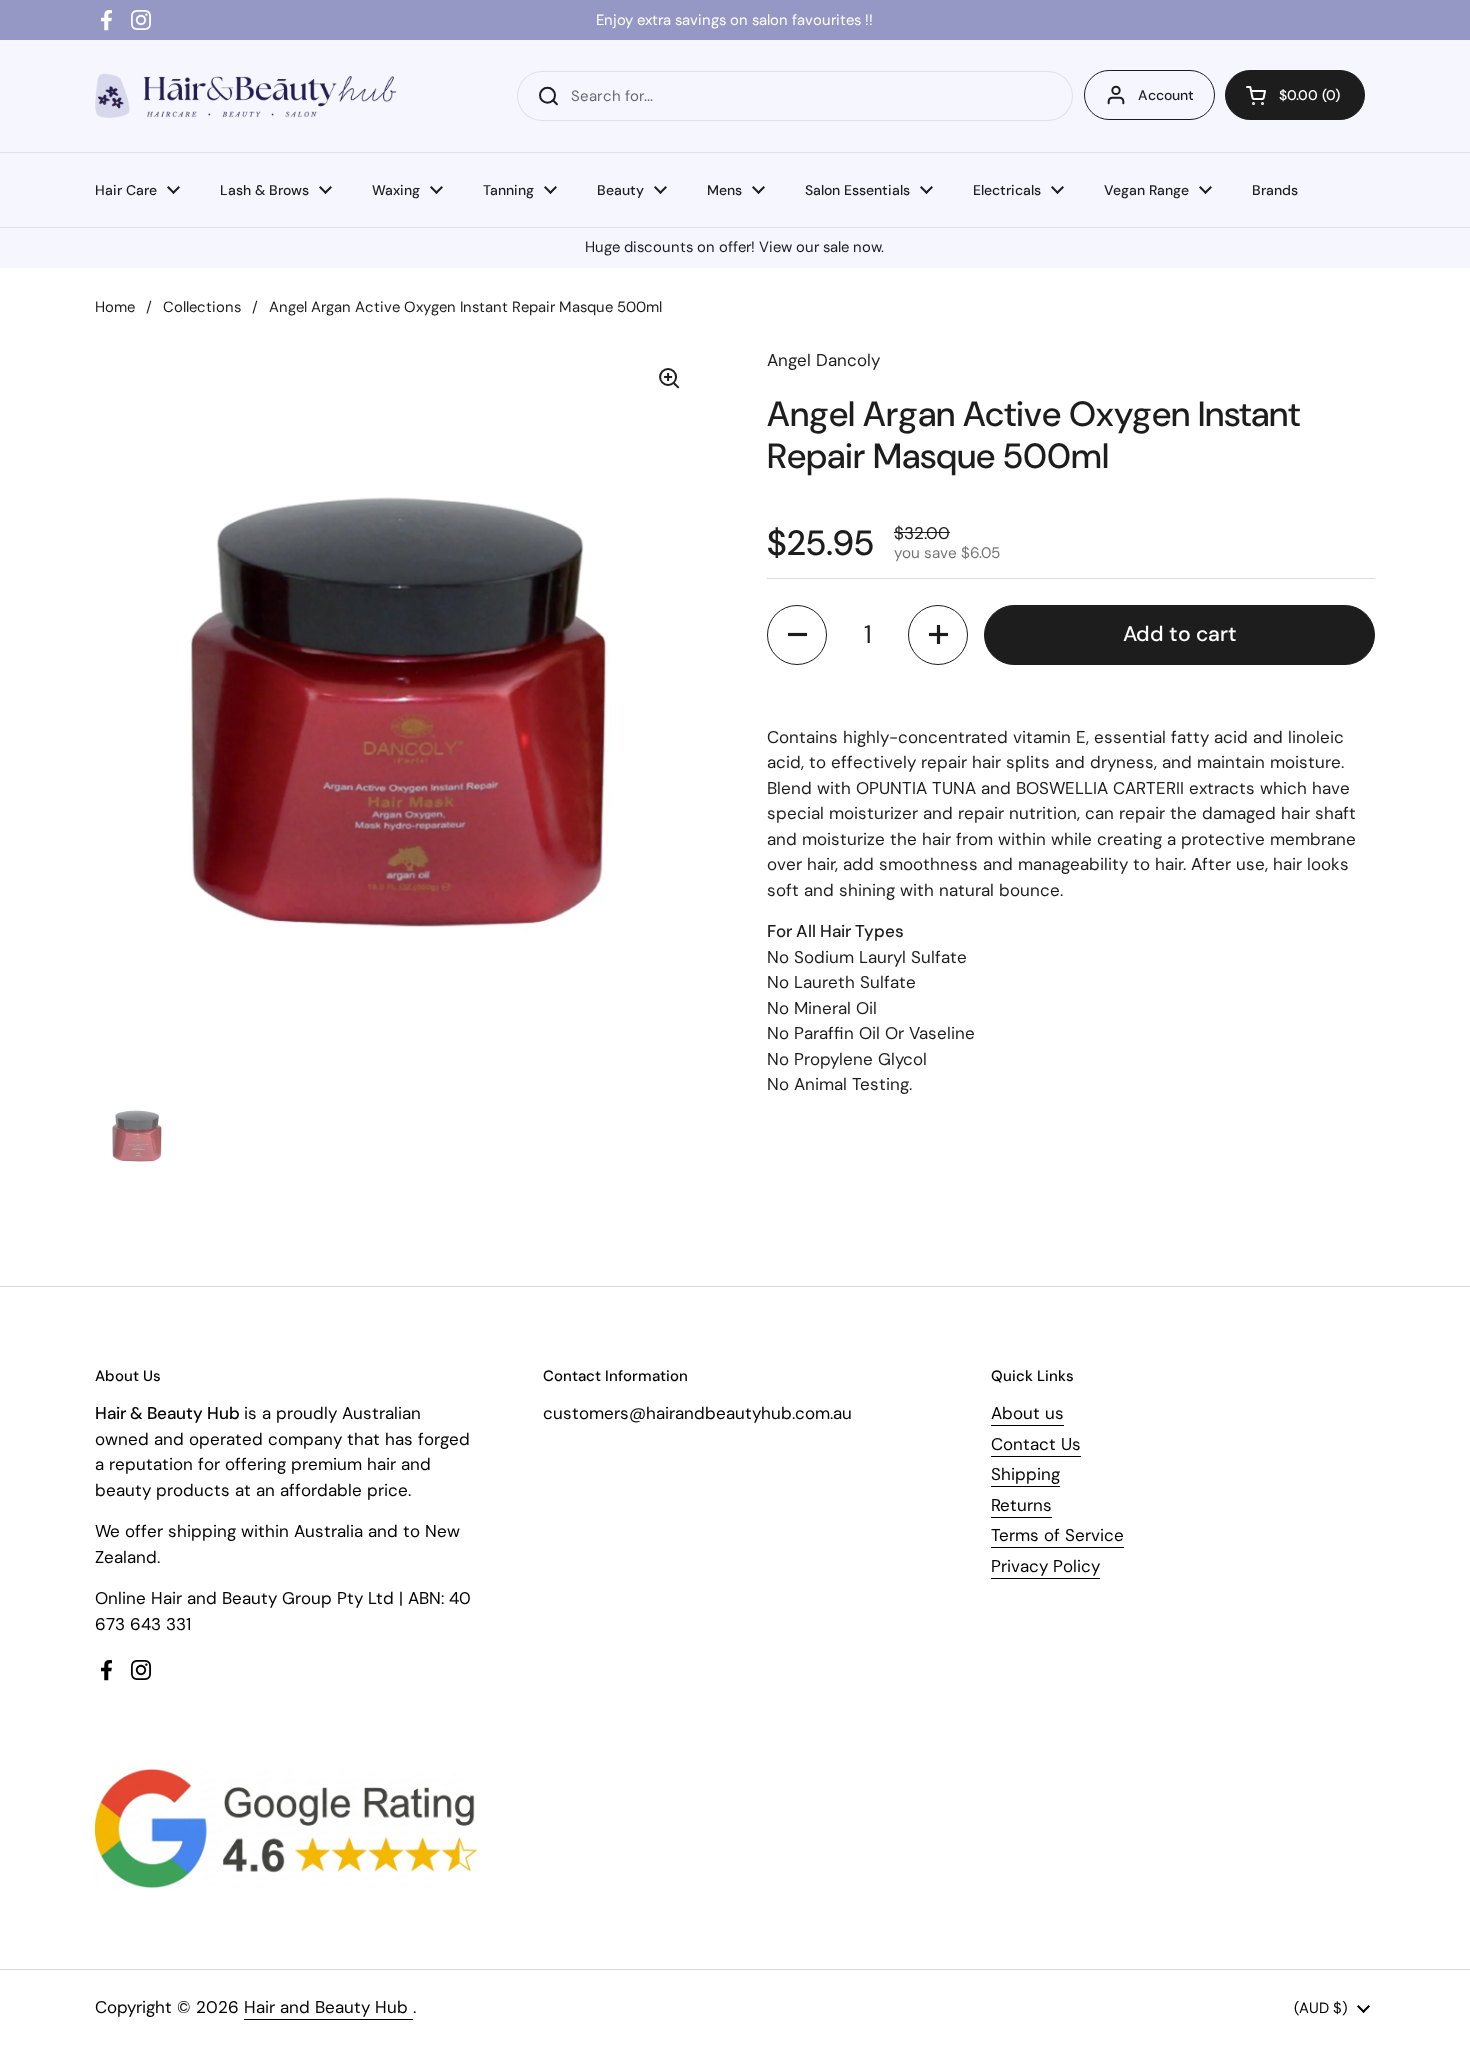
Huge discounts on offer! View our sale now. (734, 247)
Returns (1021, 1505)
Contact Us (1036, 1444)
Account (1166, 95)
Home (115, 307)
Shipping (1025, 1474)
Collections (202, 307)
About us (1027, 1413)
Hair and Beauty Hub (328, 2007)
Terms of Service (1057, 1535)
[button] (1295, 95)
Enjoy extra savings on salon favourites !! (734, 20)
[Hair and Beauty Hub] (245, 95)
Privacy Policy (1045, 1566)
